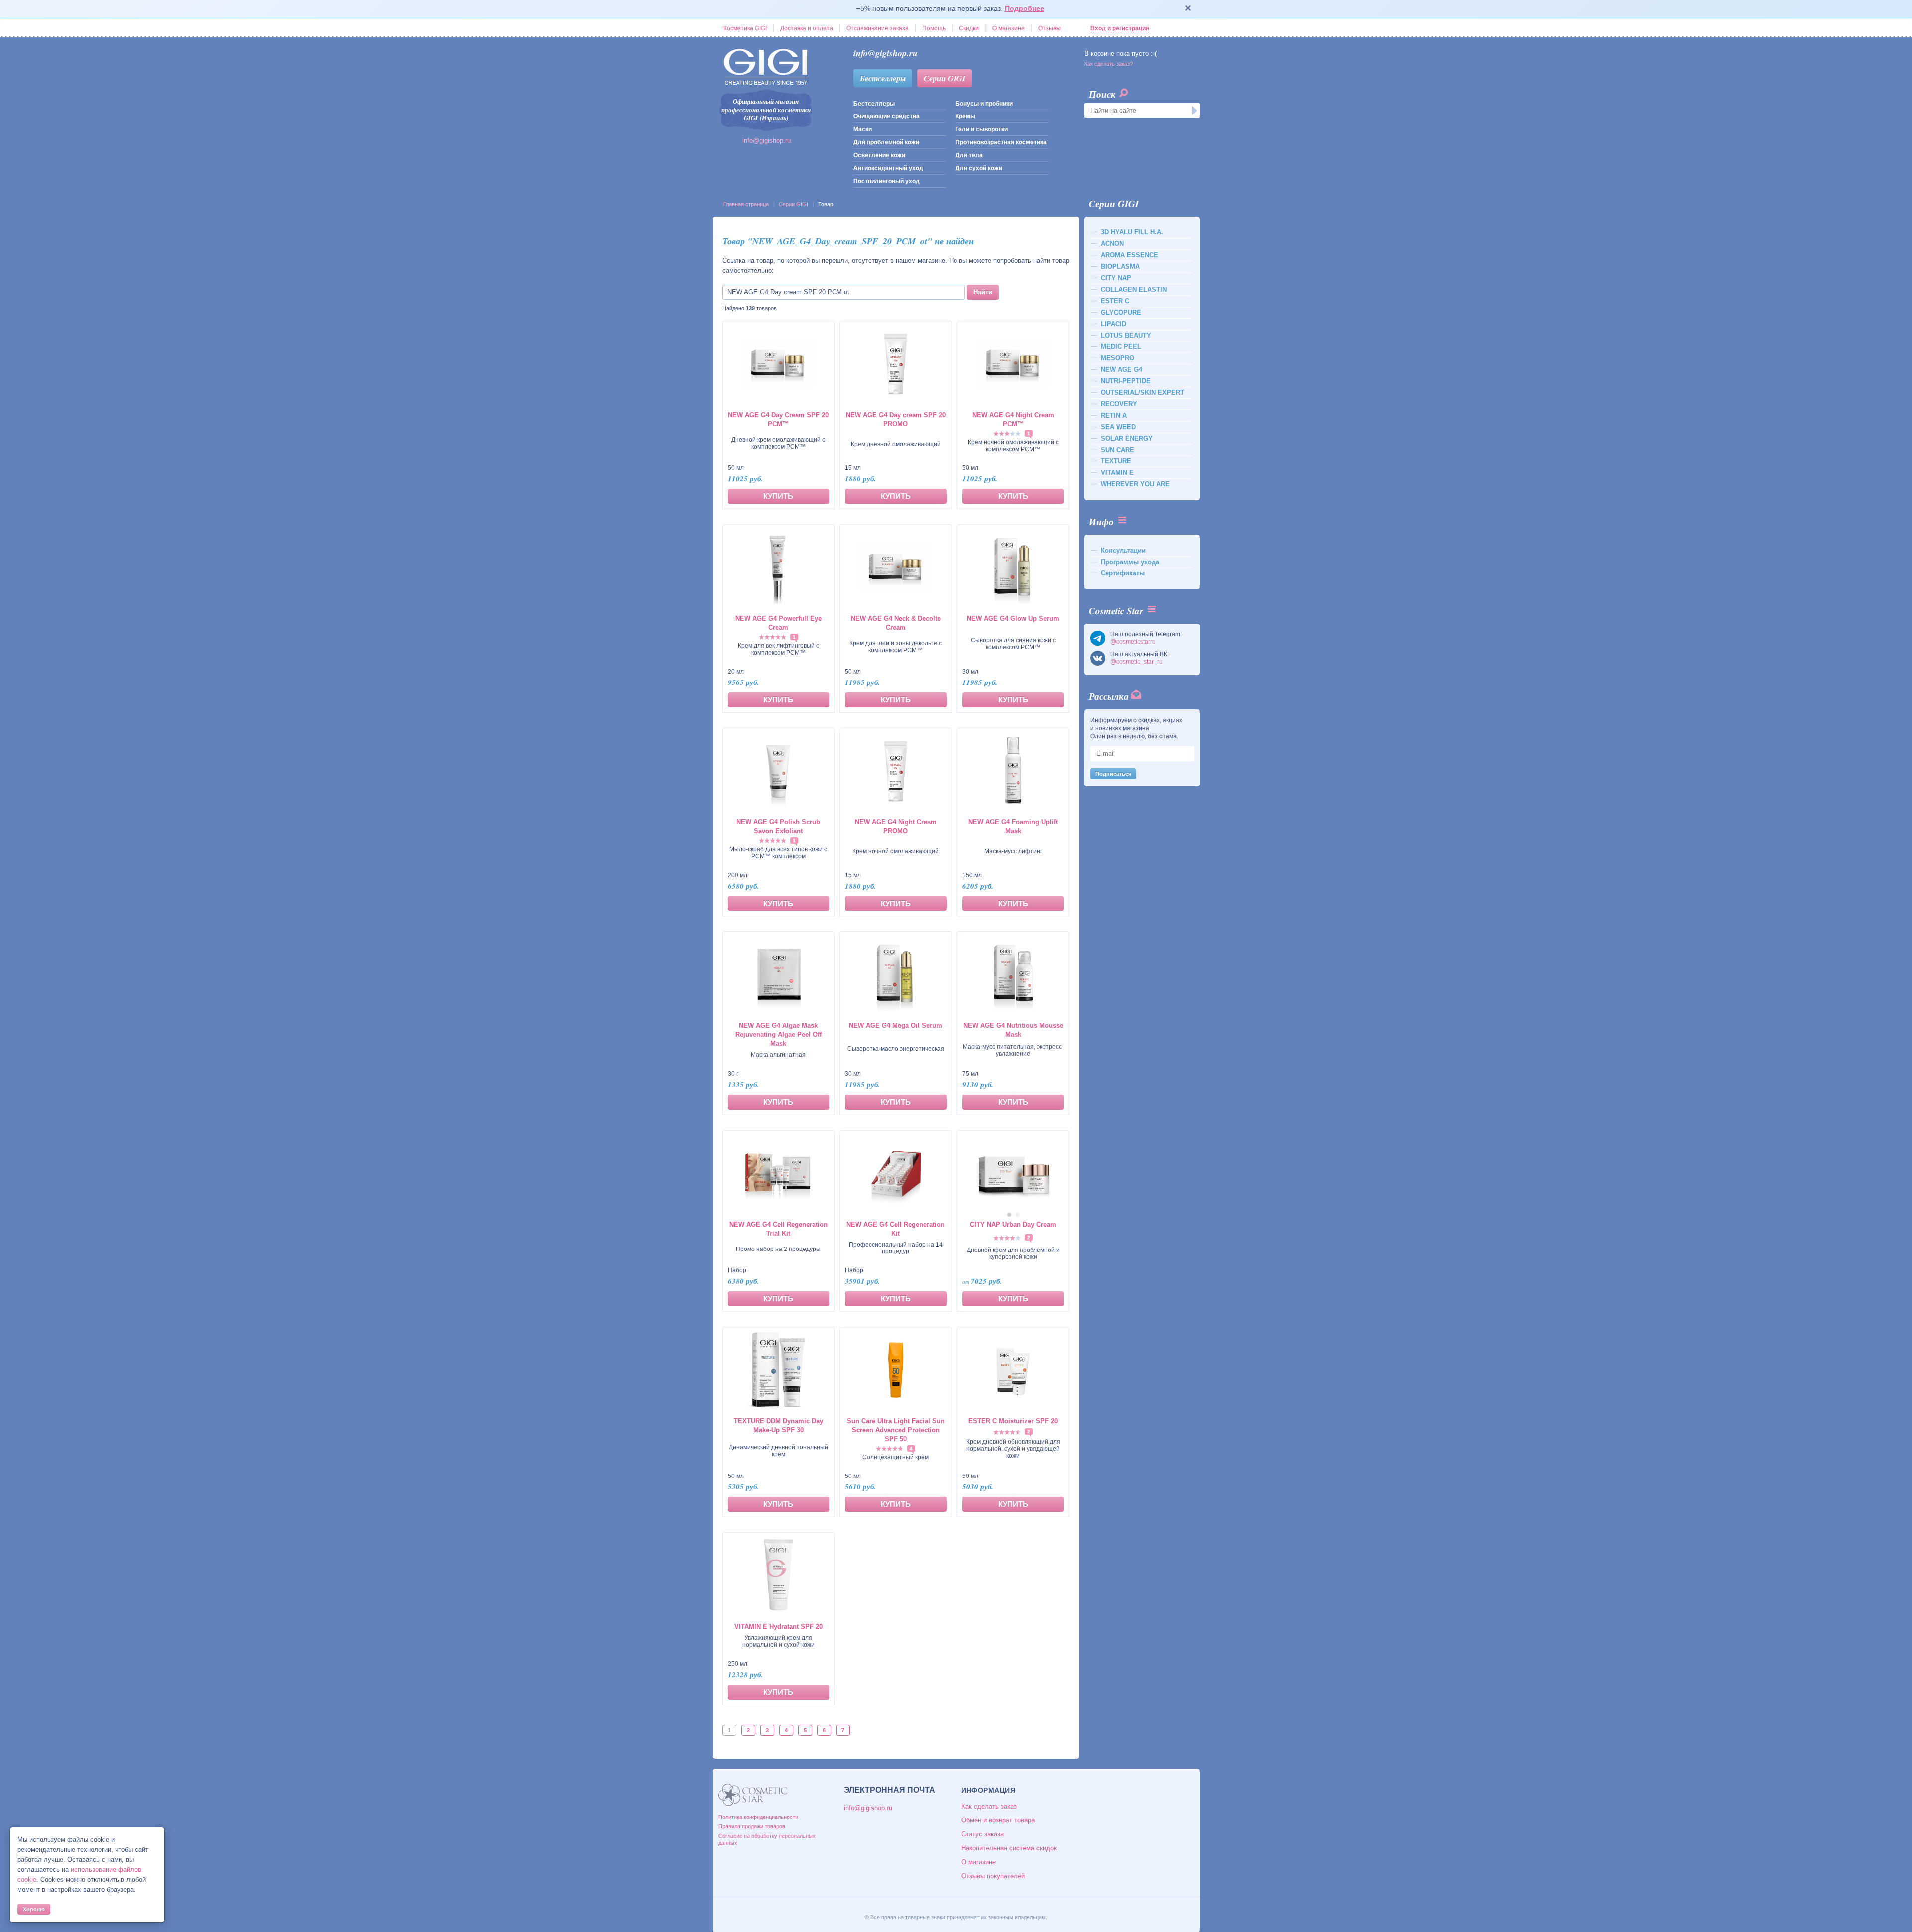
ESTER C (1115, 301)
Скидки (969, 28)
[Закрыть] (1188, 9)
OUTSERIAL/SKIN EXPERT (1142, 393)
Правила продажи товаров (752, 1826)
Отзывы (1049, 28)
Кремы (965, 116)
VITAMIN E (1117, 473)
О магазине (1009, 28)
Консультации (1123, 550)
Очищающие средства (887, 116)
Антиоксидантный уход (888, 168)
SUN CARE (1118, 450)
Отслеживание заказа (878, 28)
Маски (863, 129)
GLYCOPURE (1121, 312)
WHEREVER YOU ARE (1135, 484)
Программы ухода (1130, 562)
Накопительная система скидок (1009, 1848)
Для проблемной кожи (886, 142)
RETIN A (1114, 415)
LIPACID (1114, 324)
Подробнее (1024, 8)
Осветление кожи (879, 155)
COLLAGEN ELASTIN (1134, 289)
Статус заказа (983, 1834)
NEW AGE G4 (1122, 370)
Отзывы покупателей (993, 1876)
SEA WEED (1118, 427)
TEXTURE (1116, 461)
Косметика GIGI (745, 28)
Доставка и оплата (807, 28)
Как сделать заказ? (1109, 64)
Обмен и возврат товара (998, 1820)
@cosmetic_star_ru (1136, 662)
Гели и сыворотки (982, 129)
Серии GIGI (945, 78)
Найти (983, 292)
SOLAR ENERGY (1127, 438)
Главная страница (746, 204)
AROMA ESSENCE (1130, 255)
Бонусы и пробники (984, 104)
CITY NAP (1116, 278)
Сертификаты (1123, 573)
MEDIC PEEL (1121, 347)
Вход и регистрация (1120, 28)
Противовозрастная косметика (1001, 142)
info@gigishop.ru (767, 141)
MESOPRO (1118, 358)
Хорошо (34, 1909)
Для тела (969, 155)
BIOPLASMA (1120, 267)
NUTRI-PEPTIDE (1126, 381)
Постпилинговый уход (887, 181)
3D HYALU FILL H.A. (1132, 232)
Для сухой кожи (979, 168)
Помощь (934, 28)
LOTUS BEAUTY (1126, 335)
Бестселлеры (883, 78)
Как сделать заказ (989, 1806)
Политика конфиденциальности (758, 1817)
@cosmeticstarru (1133, 642)
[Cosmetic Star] (753, 1795)
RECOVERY (1119, 404)
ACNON (1112, 244)
